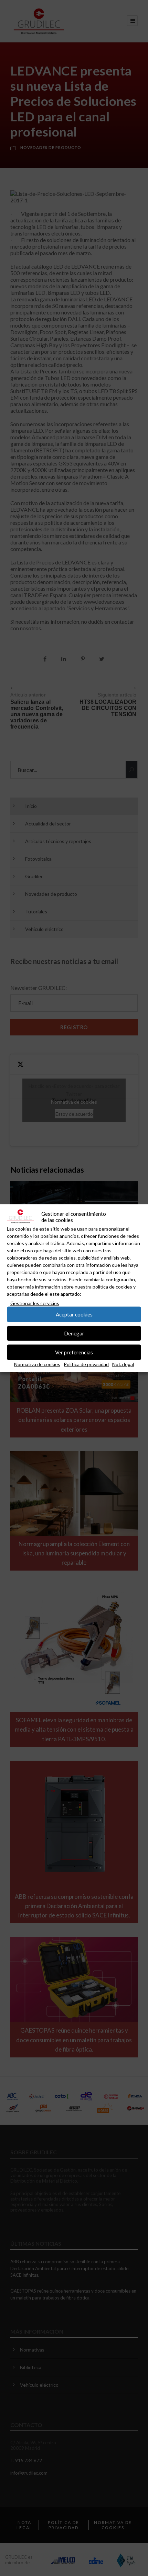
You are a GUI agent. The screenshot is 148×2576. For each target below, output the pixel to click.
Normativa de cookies (37, 1364)
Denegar (74, 1333)
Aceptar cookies (74, 1314)
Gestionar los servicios (35, 1303)
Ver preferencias (74, 1352)
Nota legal (123, 1364)
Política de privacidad (86, 1364)
